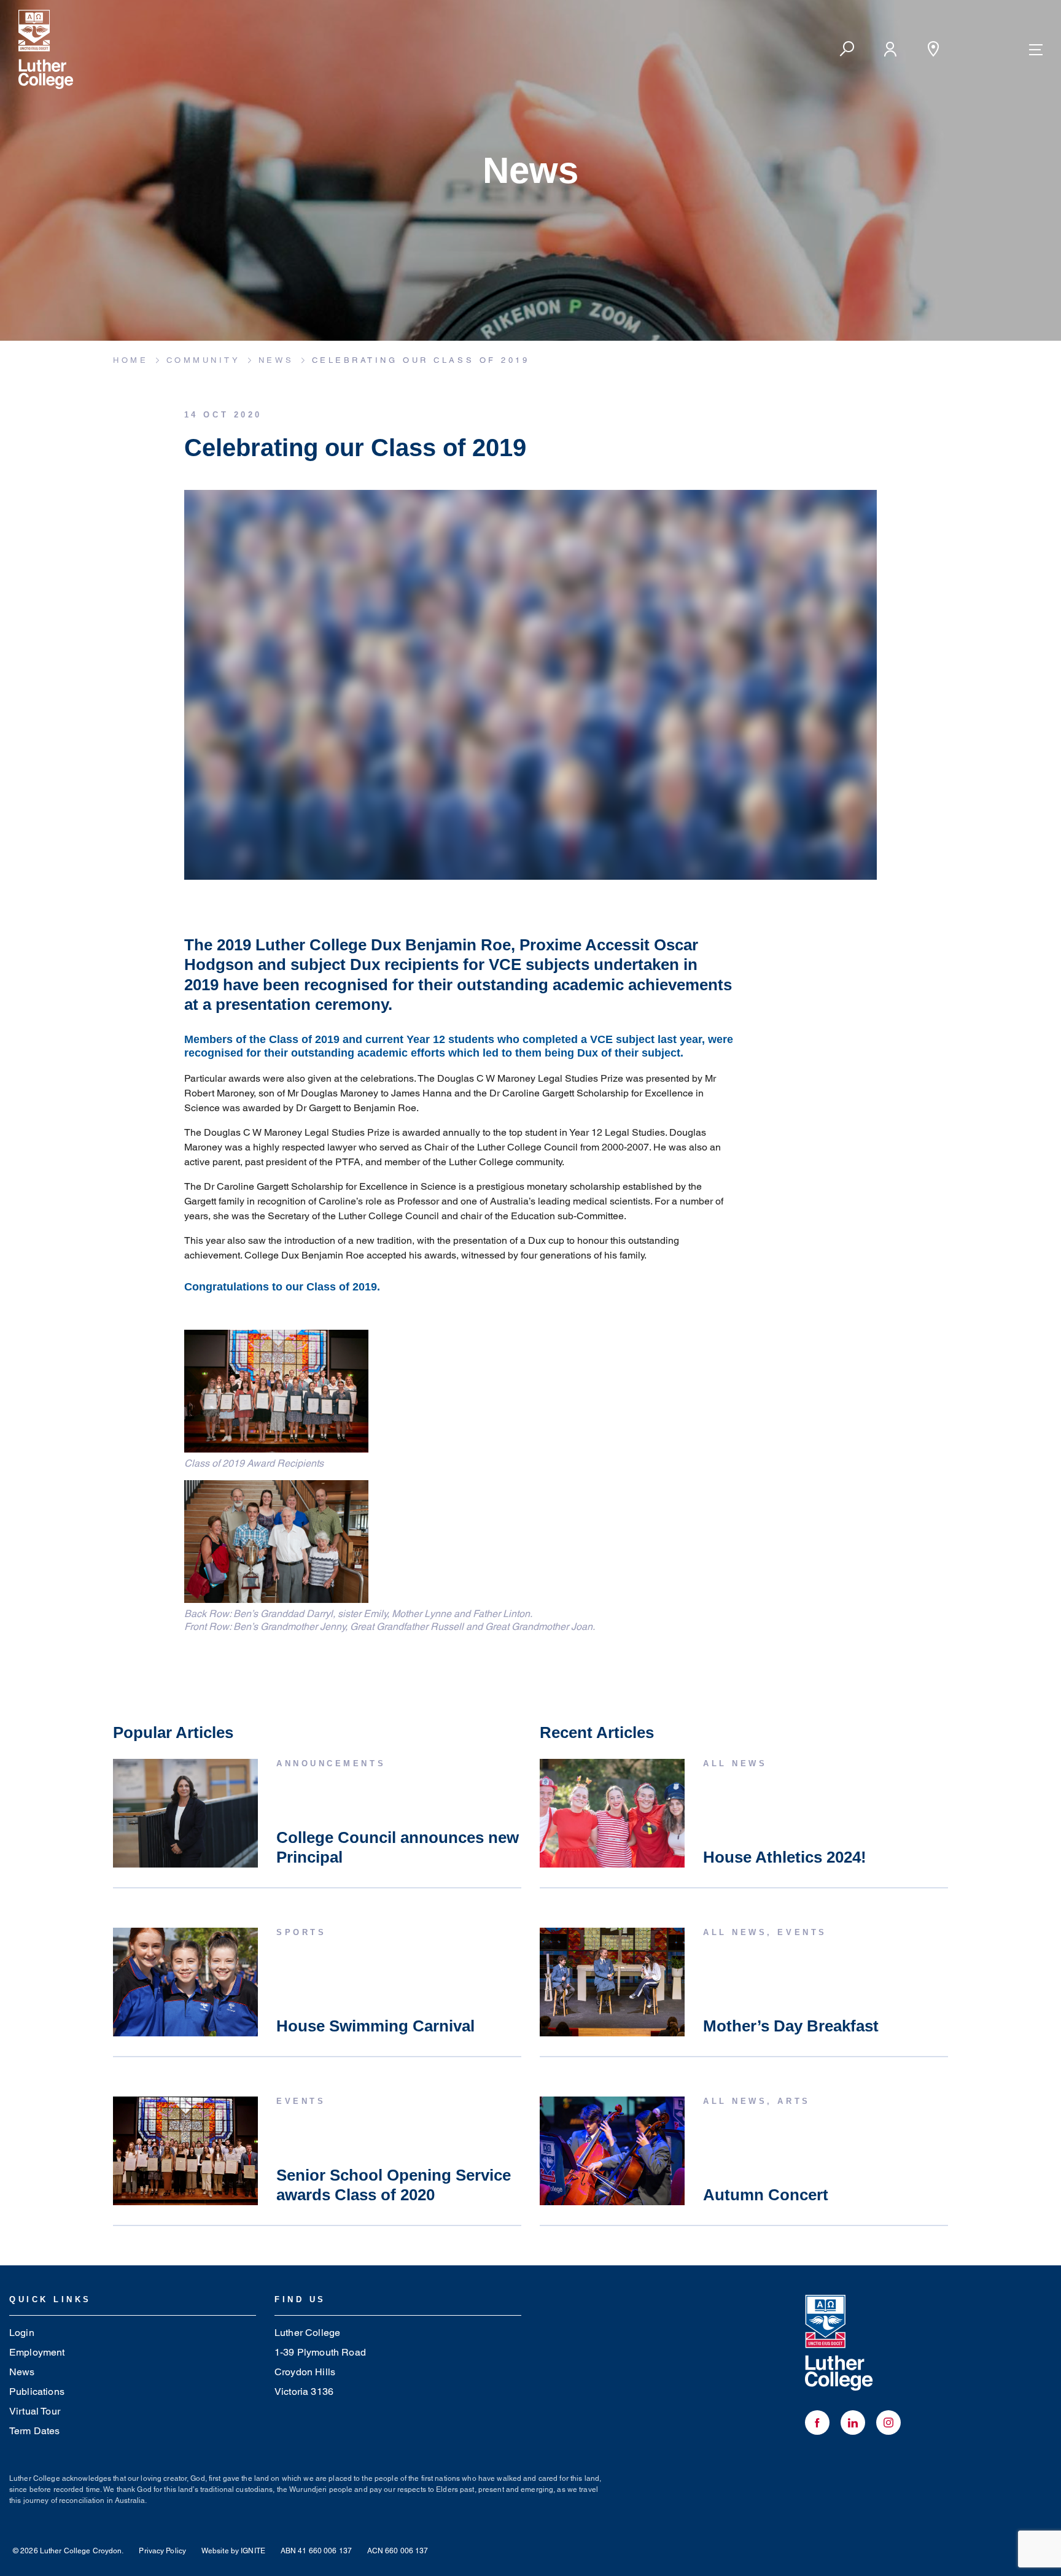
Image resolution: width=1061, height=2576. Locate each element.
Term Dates (35, 2431)
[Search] (847, 49)
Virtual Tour (35, 2411)
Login (22, 2333)
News (22, 2372)
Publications (37, 2392)
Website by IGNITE (233, 2551)
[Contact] (933, 49)
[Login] (890, 49)
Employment (37, 2352)
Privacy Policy (162, 2551)
